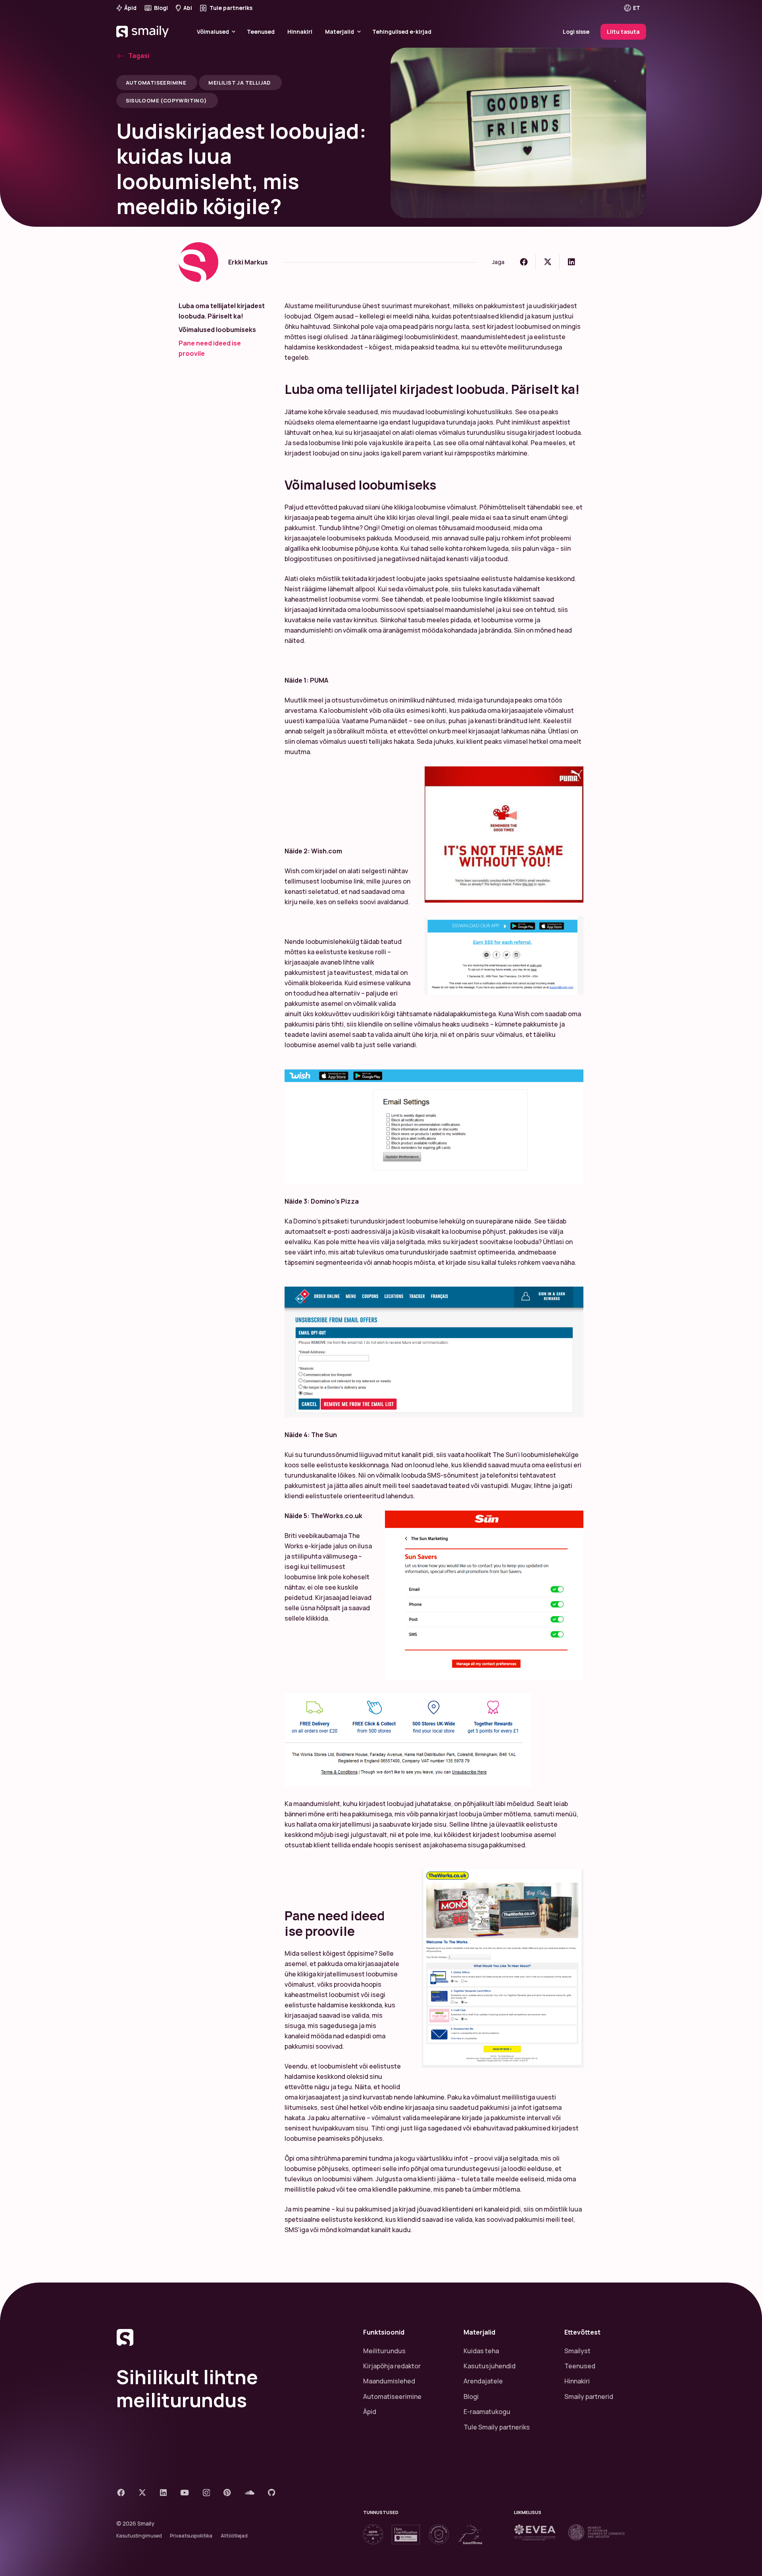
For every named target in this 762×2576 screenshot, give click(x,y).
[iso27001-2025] (406, 2535)
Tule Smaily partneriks (497, 2427)
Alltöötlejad (234, 2536)
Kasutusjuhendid (490, 2366)
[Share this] (524, 262)
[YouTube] (185, 2492)
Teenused (580, 2366)
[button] (637, 8)
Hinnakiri (577, 2381)
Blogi (471, 2397)
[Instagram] (206, 2493)
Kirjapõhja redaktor (392, 2366)
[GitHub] (272, 2492)
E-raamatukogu (487, 2412)
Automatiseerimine (392, 2397)
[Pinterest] (227, 2492)
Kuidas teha (481, 2351)
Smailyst (577, 2351)
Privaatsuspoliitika (191, 2536)
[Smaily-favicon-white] (230, 2337)
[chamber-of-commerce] (597, 2532)
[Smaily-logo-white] (143, 42)
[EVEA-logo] (535, 2532)
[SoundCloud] (250, 2492)
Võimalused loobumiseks (217, 330)
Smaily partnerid (589, 2397)
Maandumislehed (389, 2381)
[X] (142, 2492)
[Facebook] (121, 2492)
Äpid (370, 2412)
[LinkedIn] (163, 2492)
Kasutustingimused (139, 2536)
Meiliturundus (384, 2351)
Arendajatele (483, 2381)
